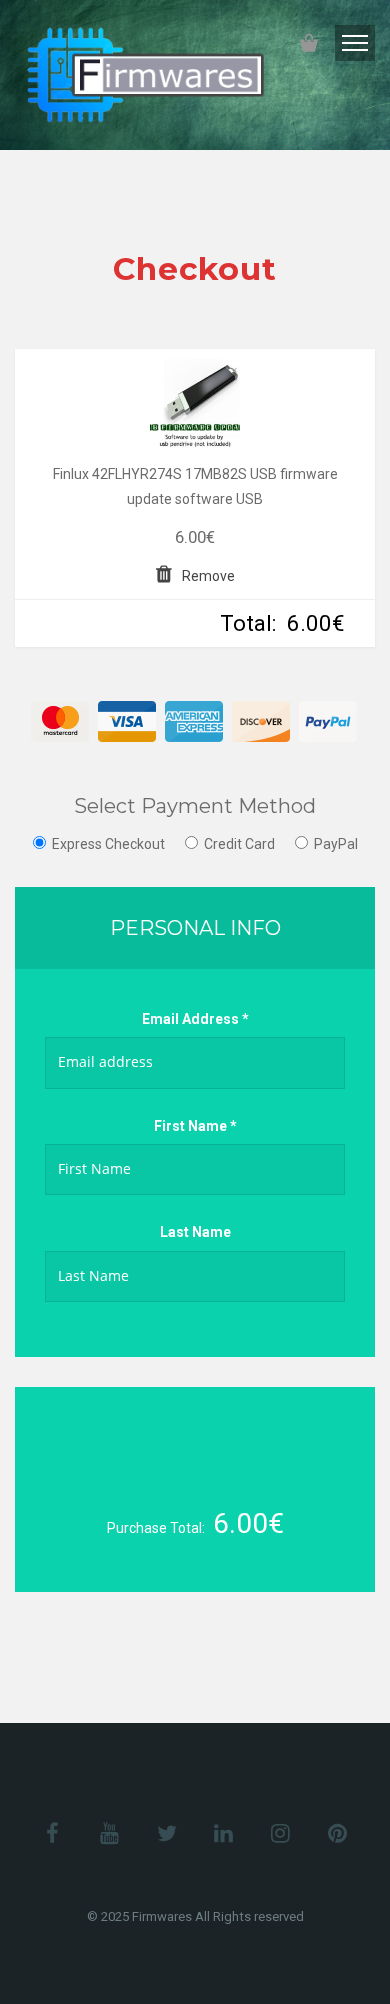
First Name (195, 1126)
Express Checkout (108, 844)
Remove (208, 576)
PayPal (336, 844)
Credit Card (239, 844)
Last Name (195, 1232)
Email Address (195, 1019)
